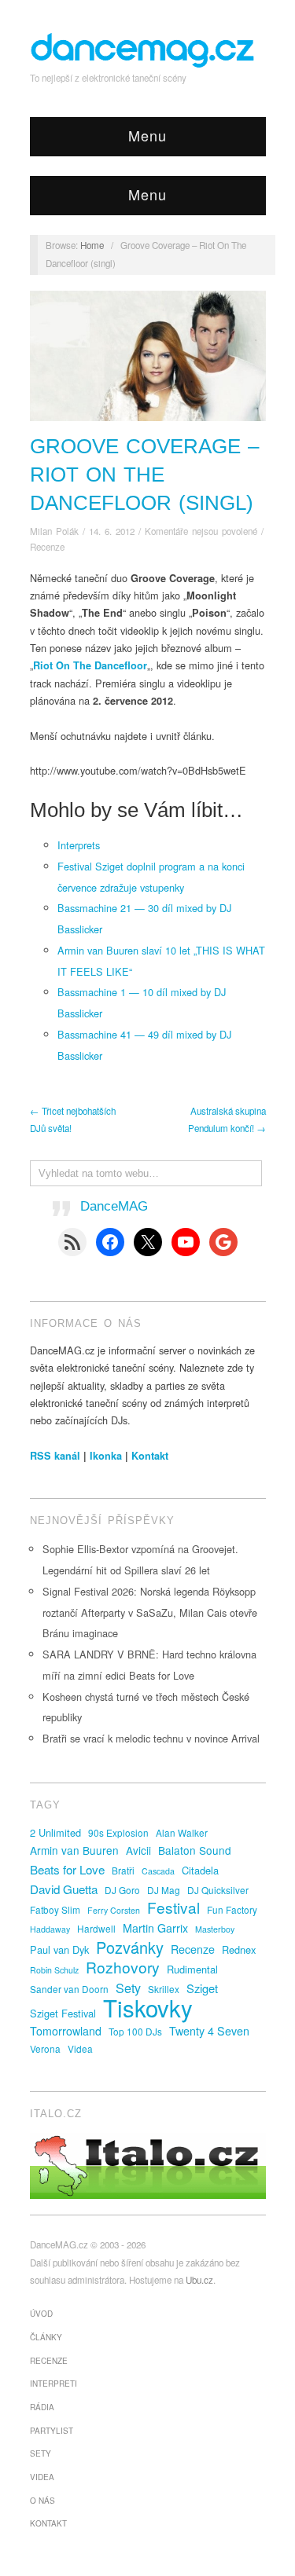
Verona (45, 2048)
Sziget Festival (63, 2013)
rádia (42, 2407)
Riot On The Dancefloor (90, 665)
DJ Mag (164, 1890)
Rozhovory (123, 1967)
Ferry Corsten (114, 1910)
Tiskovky (148, 2007)
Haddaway (50, 1929)
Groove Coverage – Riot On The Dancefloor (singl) (144, 474)
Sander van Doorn (69, 1989)
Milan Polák (54, 531)
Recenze (47, 547)
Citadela (200, 1870)
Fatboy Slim (55, 1909)
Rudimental (192, 1969)
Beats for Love (67, 1869)
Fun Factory (232, 1909)
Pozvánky (130, 1948)
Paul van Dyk (59, 1949)
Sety (128, 1988)
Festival (173, 1907)
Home (92, 245)
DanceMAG (114, 1206)
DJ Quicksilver (218, 1890)
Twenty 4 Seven (209, 2031)
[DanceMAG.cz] (143, 48)
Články (46, 2337)
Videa (80, 2048)
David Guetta (64, 1889)
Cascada (158, 1871)
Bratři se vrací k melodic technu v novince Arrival (151, 1738)
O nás (42, 2501)
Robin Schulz (54, 1970)
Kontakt (150, 1456)
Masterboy (215, 1929)
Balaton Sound (195, 1850)
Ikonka (106, 1456)
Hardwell (96, 1928)
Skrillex (164, 1989)
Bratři (123, 1870)
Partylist (52, 2431)
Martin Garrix (155, 1928)
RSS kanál (55, 1456)
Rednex (239, 1949)
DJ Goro (122, 1890)
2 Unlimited (55, 1832)
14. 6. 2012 (112, 531)
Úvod (41, 2314)
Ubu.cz (199, 2280)
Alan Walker (182, 1832)
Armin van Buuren (74, 1850)
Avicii (138, 1850)
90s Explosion (118, 1832)
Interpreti (53, 2384)
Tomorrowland (66, 2031)
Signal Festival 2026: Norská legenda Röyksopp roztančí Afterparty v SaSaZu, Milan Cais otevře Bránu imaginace (150, 1612)
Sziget (202, 1988)
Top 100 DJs (135, 2031)
